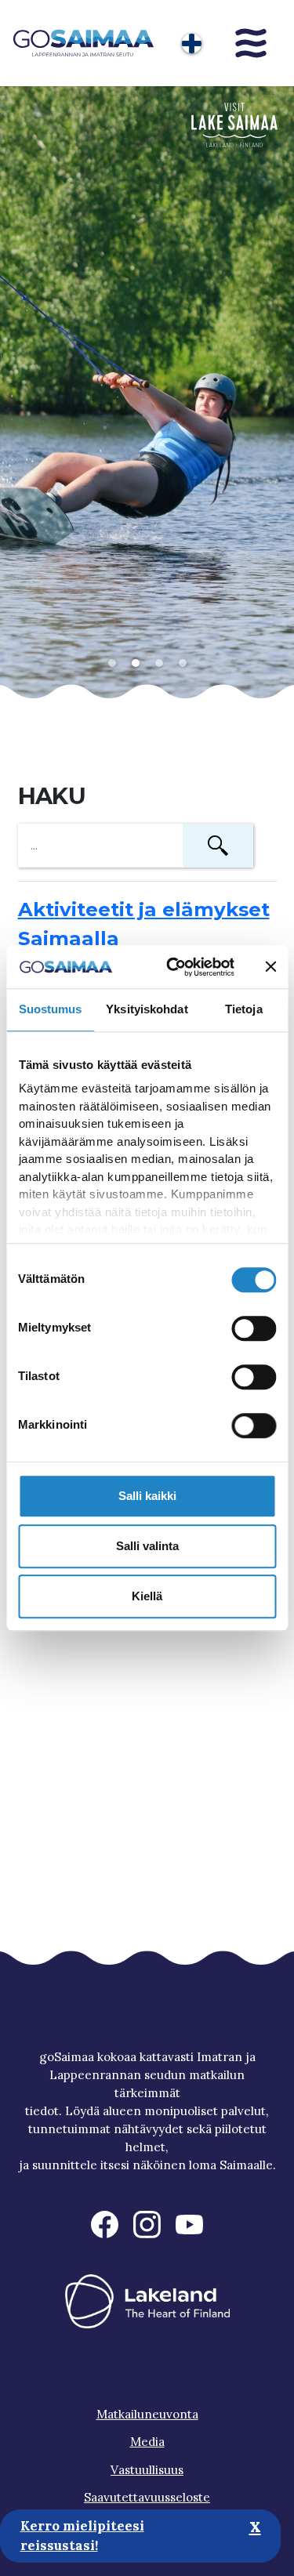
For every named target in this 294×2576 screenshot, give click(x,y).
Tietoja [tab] (244, 1009)
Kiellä (147, 1596)
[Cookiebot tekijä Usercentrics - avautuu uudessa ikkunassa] (173, 967)
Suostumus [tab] (51, 1009)
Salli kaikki (147, 1496)
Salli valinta (147, 1546)
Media (147, 2442)
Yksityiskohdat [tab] (147, 1009)
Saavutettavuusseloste (147, 2497)
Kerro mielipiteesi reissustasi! (82, 2536)
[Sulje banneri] (270, 967)
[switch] (254, 1328)
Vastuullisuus (147, 2470)
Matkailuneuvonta (147, 2414)
